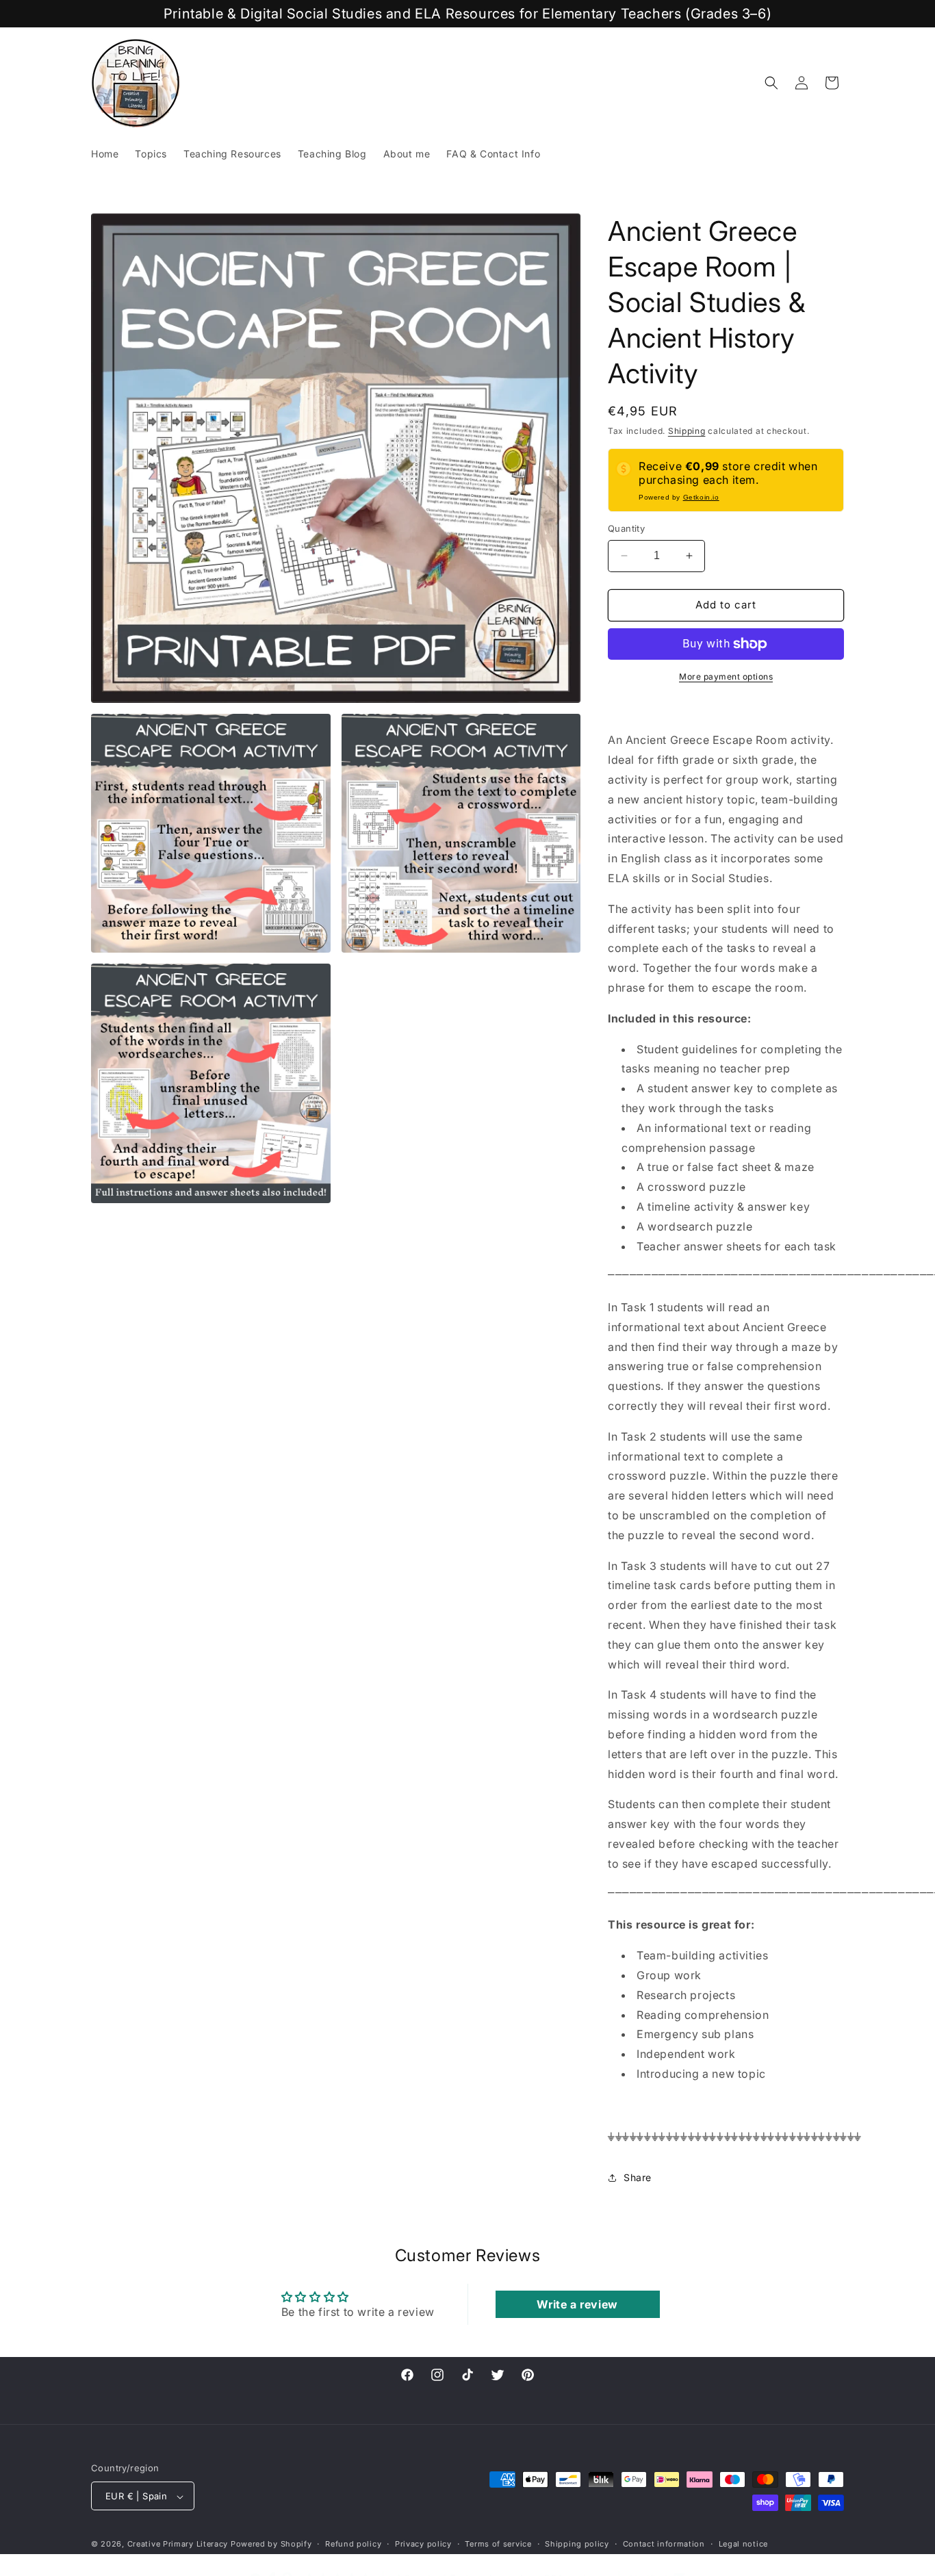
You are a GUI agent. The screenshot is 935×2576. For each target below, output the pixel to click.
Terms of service (498, 2544)
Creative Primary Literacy (178, 2545)
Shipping (687, 431)
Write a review (577, 2304)
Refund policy (353, 2544)
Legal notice (743, 2544)
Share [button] (638, 2177)
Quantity (626, 528)
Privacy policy (423, 2544)
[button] (771, 83)
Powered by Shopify (271, 2545)
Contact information (664, 2544)
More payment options (726, 677)
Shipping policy (577, 2544)
